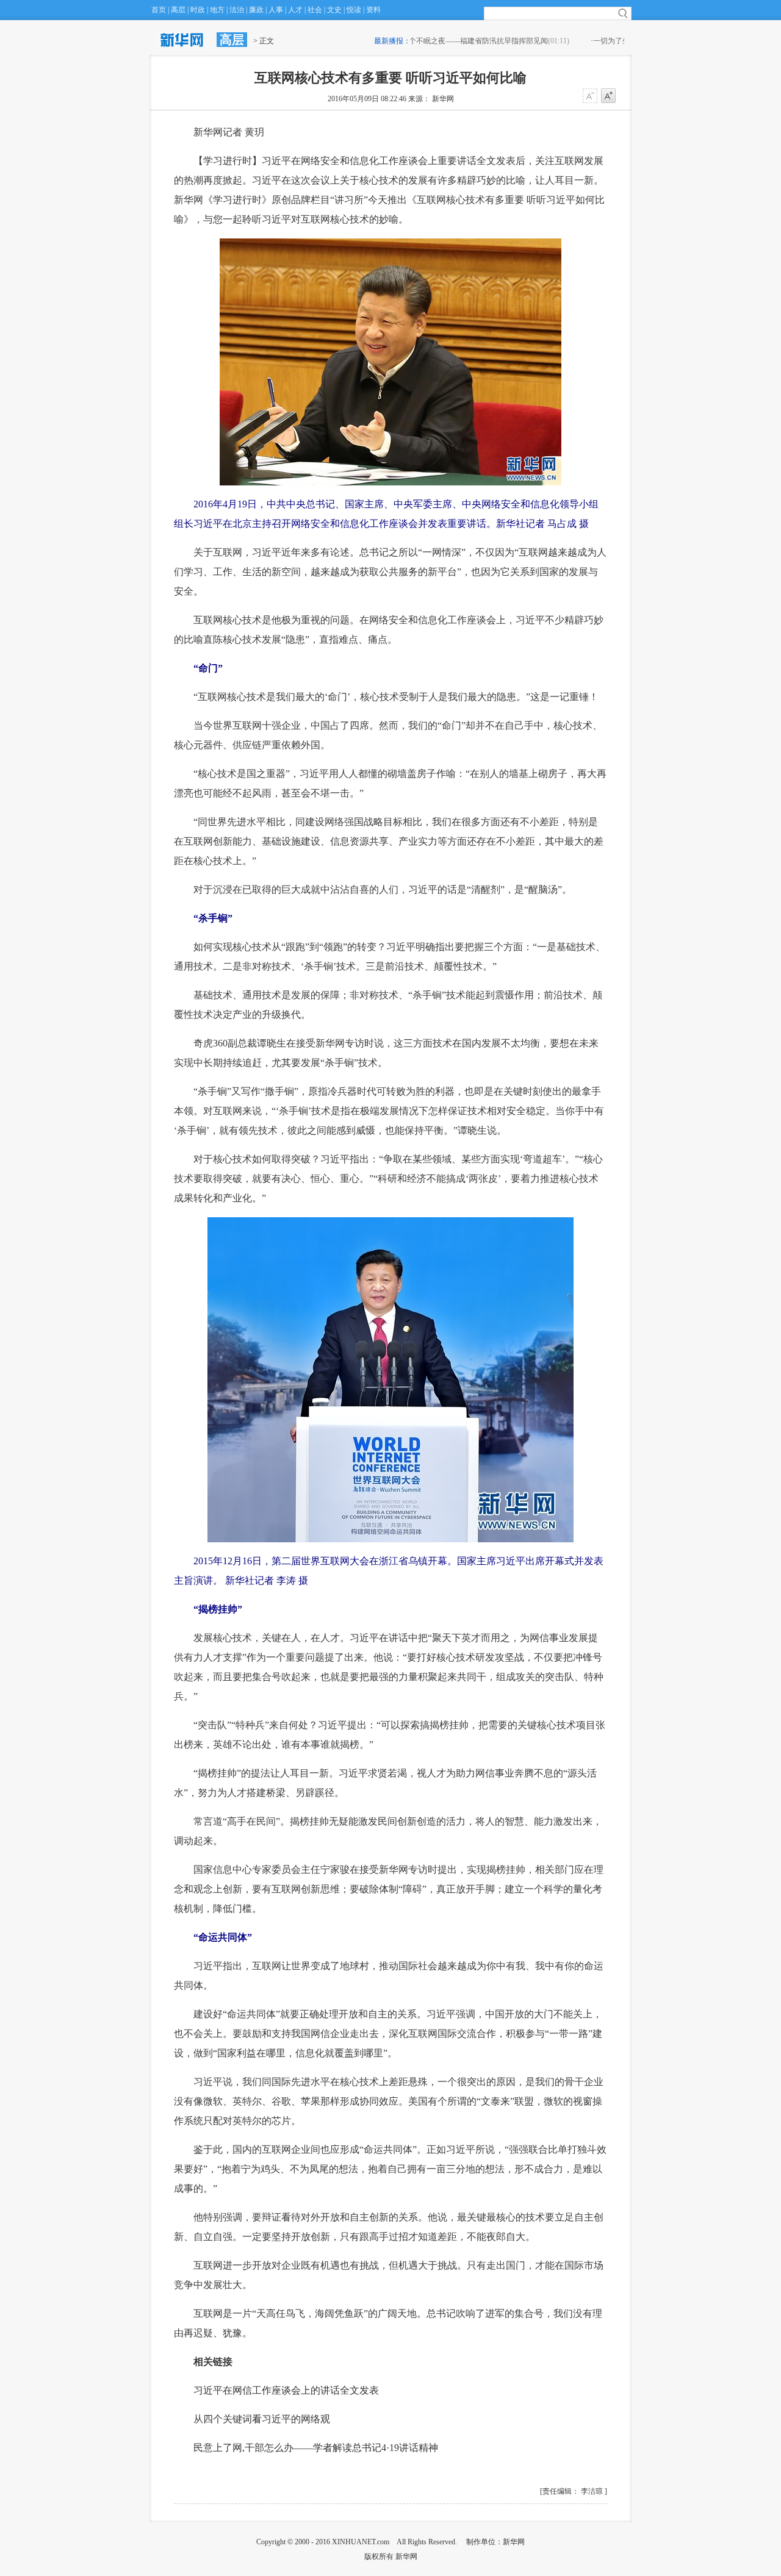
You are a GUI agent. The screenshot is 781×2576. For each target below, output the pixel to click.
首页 (159, 10)
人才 (295, 10)
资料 (373, 10)
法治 (237, 10)
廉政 (256, 10)
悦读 (354, 10)
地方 (217, 10)
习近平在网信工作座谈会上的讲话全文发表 (286, 2390)
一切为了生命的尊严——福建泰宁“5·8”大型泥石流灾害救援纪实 (516, 41)
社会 (315, 10)
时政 (198, 10)
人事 (276, 10)
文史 (334, 10)
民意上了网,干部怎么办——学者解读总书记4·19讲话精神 (316, 2448)
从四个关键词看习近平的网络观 (262, 2419)
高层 (178, 10)
